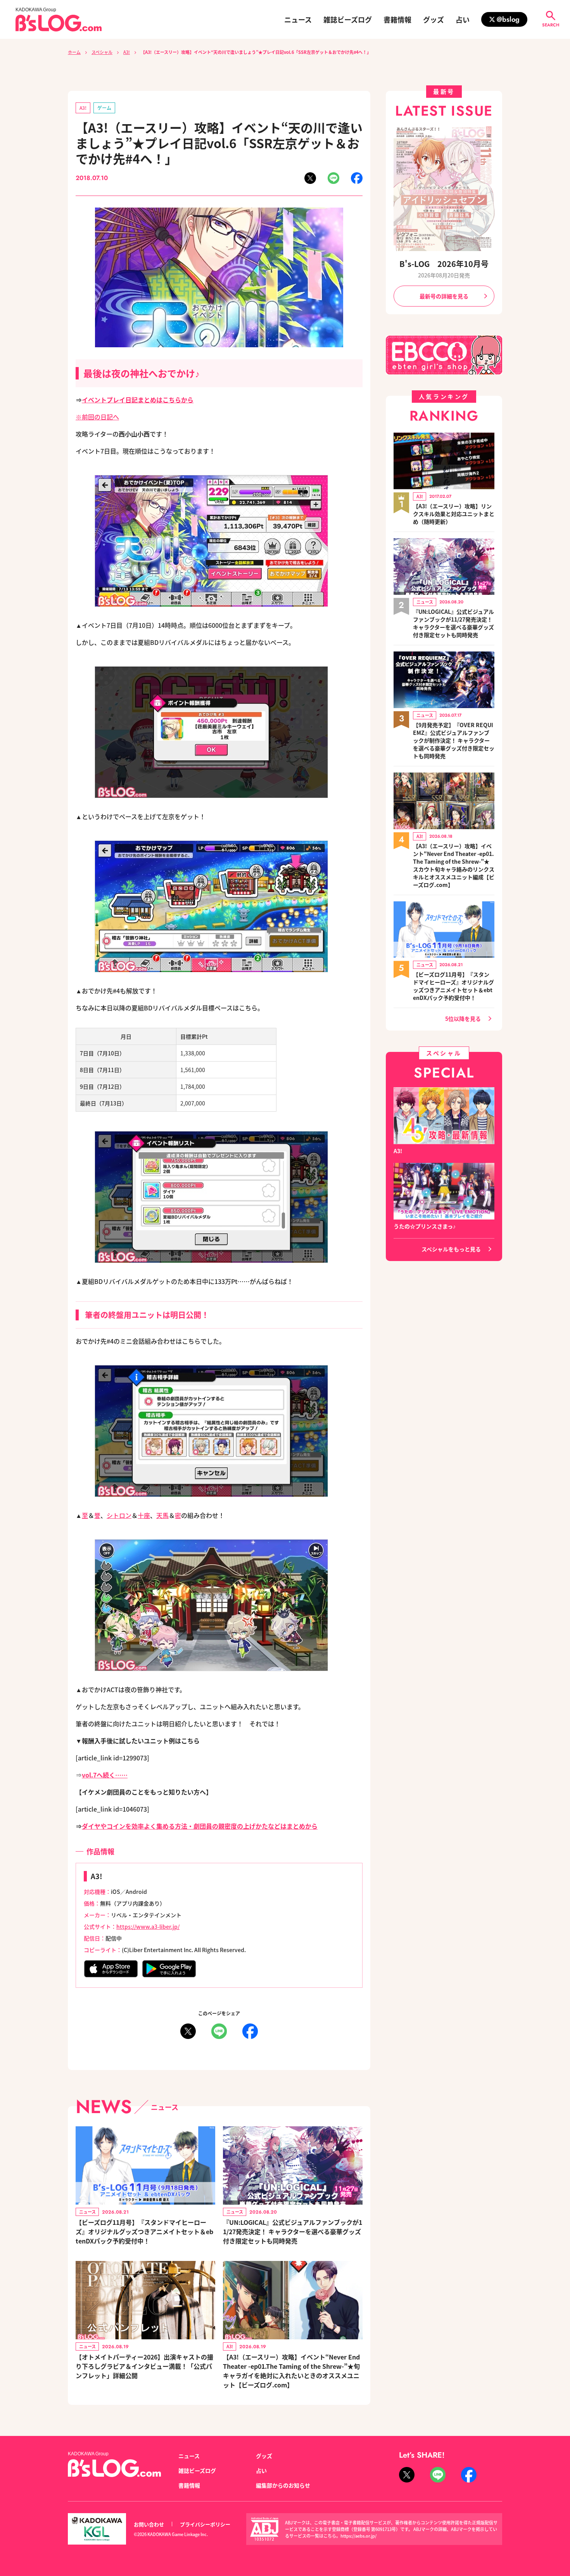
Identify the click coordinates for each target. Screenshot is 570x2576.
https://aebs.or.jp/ (358, 2536)
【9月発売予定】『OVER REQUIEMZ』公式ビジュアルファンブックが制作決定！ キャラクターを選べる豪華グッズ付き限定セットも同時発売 (454, 740)
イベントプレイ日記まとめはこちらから (138, 400)
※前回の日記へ (97, 417)
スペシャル (102, 52)
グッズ (434, 19)
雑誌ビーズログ (348, 19)
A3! (127, 52)
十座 (144, 1515)
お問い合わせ (149, 2524)
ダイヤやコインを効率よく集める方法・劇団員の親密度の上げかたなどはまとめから (200, 1826)
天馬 (162, 1515)
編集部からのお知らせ (283, 2485)
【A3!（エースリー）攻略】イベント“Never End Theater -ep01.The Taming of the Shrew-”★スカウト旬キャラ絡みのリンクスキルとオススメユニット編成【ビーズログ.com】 (454, 865)
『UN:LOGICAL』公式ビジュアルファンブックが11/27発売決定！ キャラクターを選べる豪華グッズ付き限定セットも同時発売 (293, 2231)
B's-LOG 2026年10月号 (444, 264)
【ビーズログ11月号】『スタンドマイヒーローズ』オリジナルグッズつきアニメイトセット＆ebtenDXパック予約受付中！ (144, 2231)
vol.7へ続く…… (105, 1775)
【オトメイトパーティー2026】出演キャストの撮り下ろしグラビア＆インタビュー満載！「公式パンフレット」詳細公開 (144, 2366)
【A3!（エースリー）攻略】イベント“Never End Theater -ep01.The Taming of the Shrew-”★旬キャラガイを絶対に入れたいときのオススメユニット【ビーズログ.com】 (291, 2371)
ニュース (298, 19)
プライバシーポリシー (205, 2524)
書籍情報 (397, 19)
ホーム (74, 52)
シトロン (119, 1515)
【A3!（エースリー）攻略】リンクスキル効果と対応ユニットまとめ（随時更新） (454, 514)
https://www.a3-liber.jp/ (148, 1926)
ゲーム (104, 108)
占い (463, 19)
